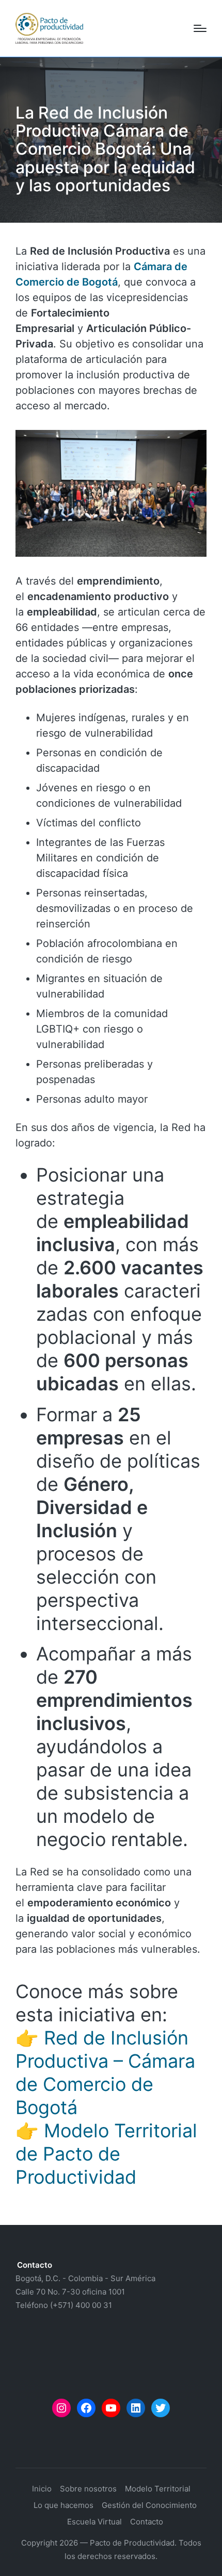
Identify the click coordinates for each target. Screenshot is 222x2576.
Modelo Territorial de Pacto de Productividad (106, 2154)
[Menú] (200, 28)
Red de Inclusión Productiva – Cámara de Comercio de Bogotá (105, 2073)
